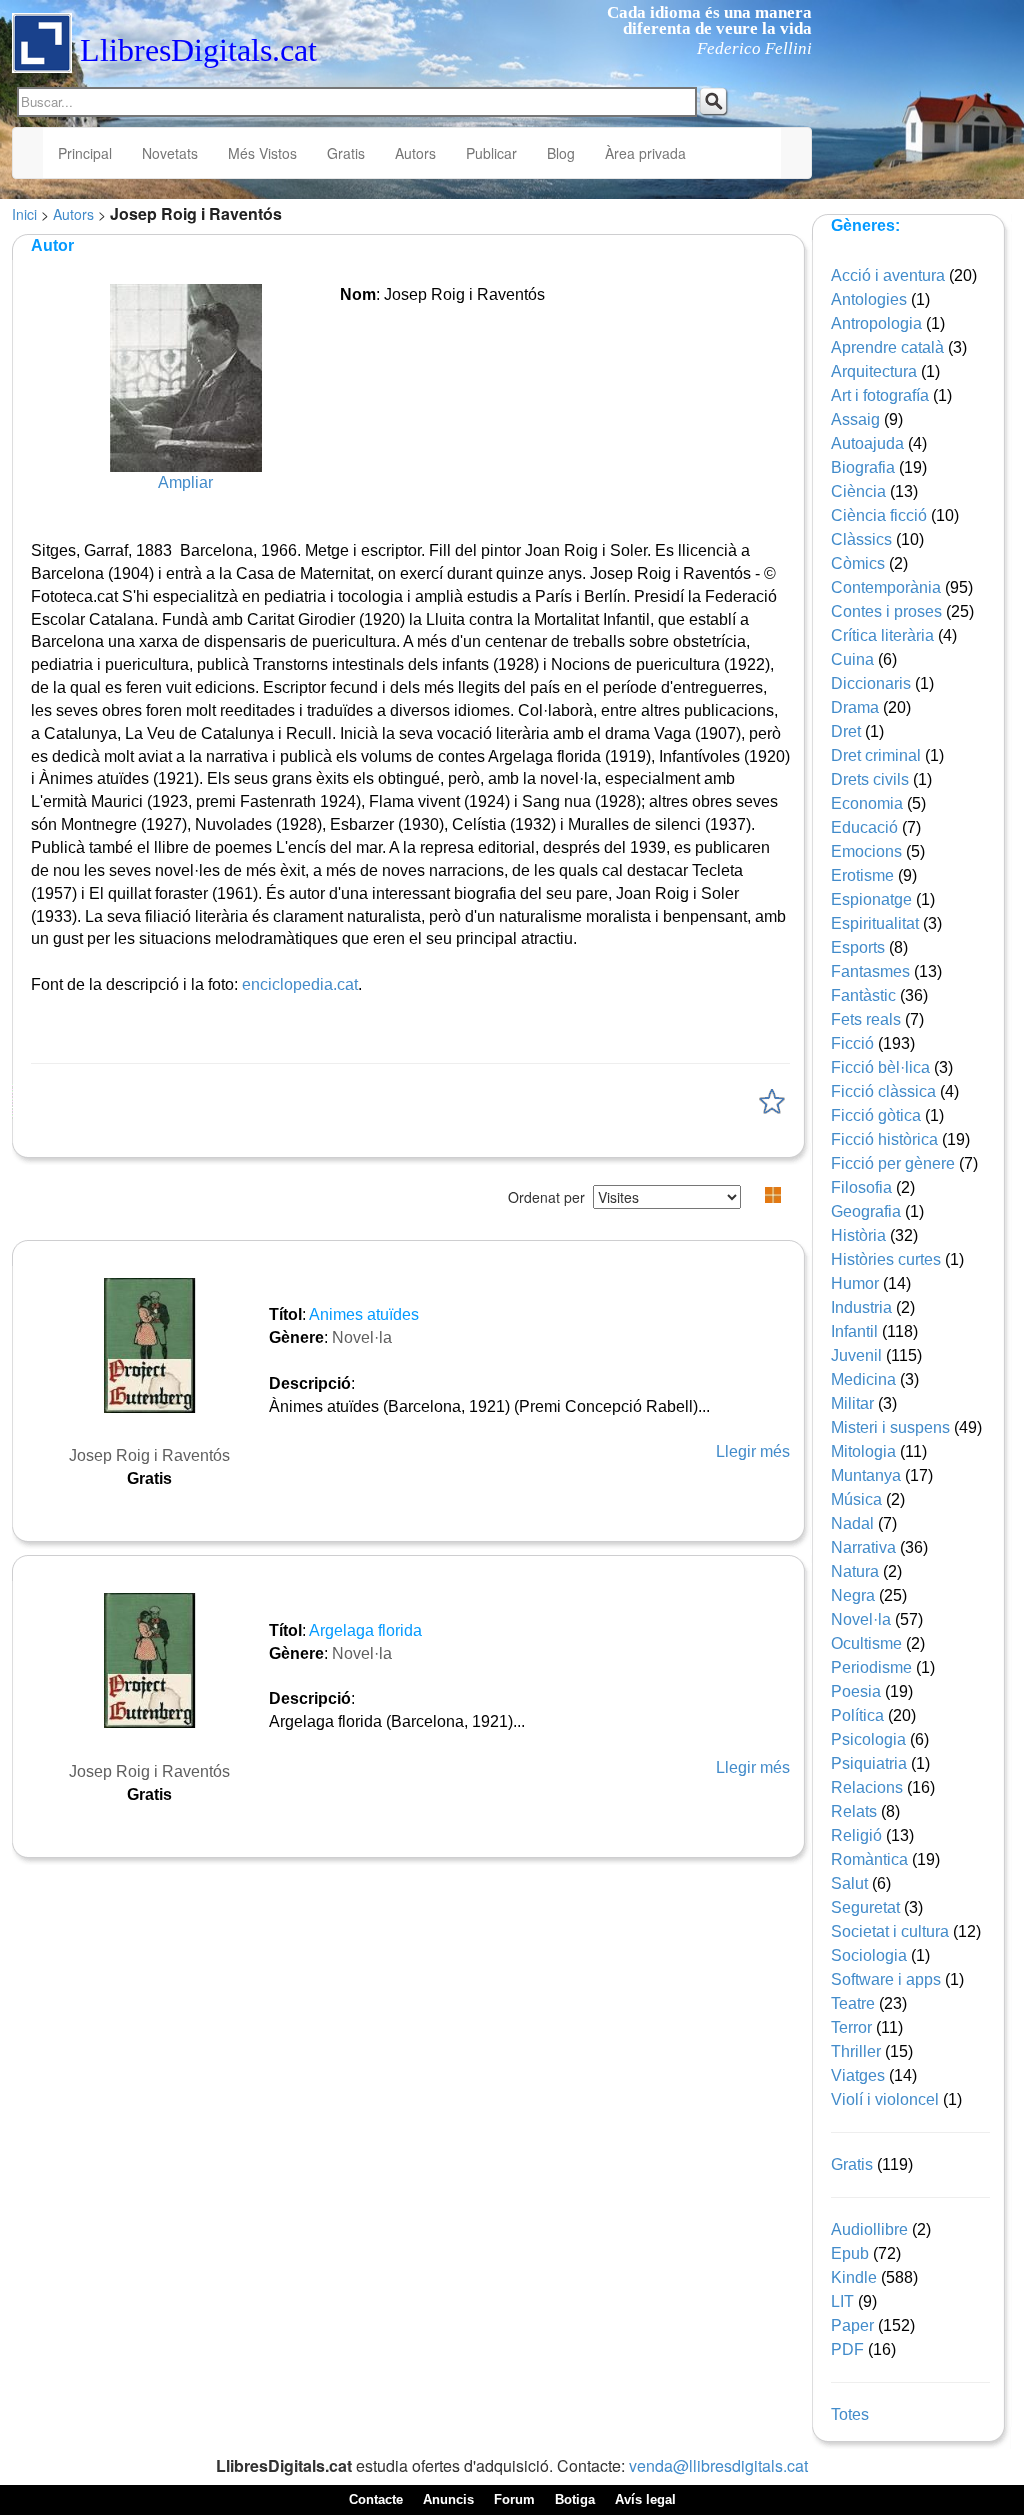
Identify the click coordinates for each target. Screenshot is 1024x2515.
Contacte (376, 2499)
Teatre (853, 2003)
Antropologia (876, 323)
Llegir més (753, 1451)
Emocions (866, 851)
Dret (846, 731)
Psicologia (868, 1739)
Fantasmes (870, 971)
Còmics (858, 563)
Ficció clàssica (883, 1091)
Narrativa (863, 1547)
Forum (514, 2499)
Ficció (852, 1043)
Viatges (858, 2075)
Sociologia (869, 1955)
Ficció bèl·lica (880, 1067)
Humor (855, 1283)
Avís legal (645, 2499)
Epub (850, 2253)
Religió (856, 1835)
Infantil (854, 1331)
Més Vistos (262, 153)
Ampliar (185, 482)
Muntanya (866, 1475)
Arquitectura (874, 371)
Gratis (346, 153)
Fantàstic (863, 995)
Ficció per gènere (893, 1163)
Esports (858, 947)
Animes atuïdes (364, 1314)
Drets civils (870, 779)
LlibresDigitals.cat (198, 50)
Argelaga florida (365, 1630)
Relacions (867, 1787)
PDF (847, 2349)
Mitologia (863, 1451)
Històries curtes (886, 1259)
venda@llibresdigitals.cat (718, 2465)
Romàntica (869, 1859)
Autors (415, 153)
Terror (851, 2027)
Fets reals (866, 1019)
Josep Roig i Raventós (149, 1455)
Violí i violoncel (885, 2099)
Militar (852, 1403)
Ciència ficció (879, 515)
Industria (861, 1307)
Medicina (863, 1379)
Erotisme (862, 875)
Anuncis (448, 2499)
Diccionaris (871, 683)
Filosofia (861, 1187)
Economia (867, 803)
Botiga (575, 2499)
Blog (561, 153)
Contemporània (886, 587)
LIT (842, 2301)
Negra (853, 1595)
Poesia (856, 1691)
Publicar (491, 153)
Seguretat (865, 1907)
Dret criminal (876, 755)
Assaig (855, 419)
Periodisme (871, 1667)
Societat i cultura (890, 1931)
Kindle (854, 2277)
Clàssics (861, 539)
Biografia (863, 467)
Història (858, 1235)
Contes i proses (886, 611)
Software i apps (886, 1979)
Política (857, 1715)
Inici (24, 214)
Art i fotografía (880, 395)
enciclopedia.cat (300, 984)
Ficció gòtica (876, 1115)
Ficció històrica (884, 1139)
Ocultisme (866, 1643)
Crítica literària (882, 635)
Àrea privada (645, 153)
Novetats (170, 153)
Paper (852, 2325)
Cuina (852, 659)
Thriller (856, 2051)
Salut (849, 1883)
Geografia (866, 1211)
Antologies (869, 299)
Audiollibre (869, 2229)
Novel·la (362, 1337)
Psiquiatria (869, 1763)
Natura (855, 1571)
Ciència (858, 491)
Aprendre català (887, 347)
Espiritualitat (875, 923)
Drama (855, 707)
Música (856, 1499)
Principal (85, 153)
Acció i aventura (888, 275)
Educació (864, 827)
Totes (850, 2414)
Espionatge (871, 899)
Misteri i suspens (890, 1427)
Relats (854, 1811)
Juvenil (856, 1355)
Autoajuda (867, 443)
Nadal (852, 1523)
